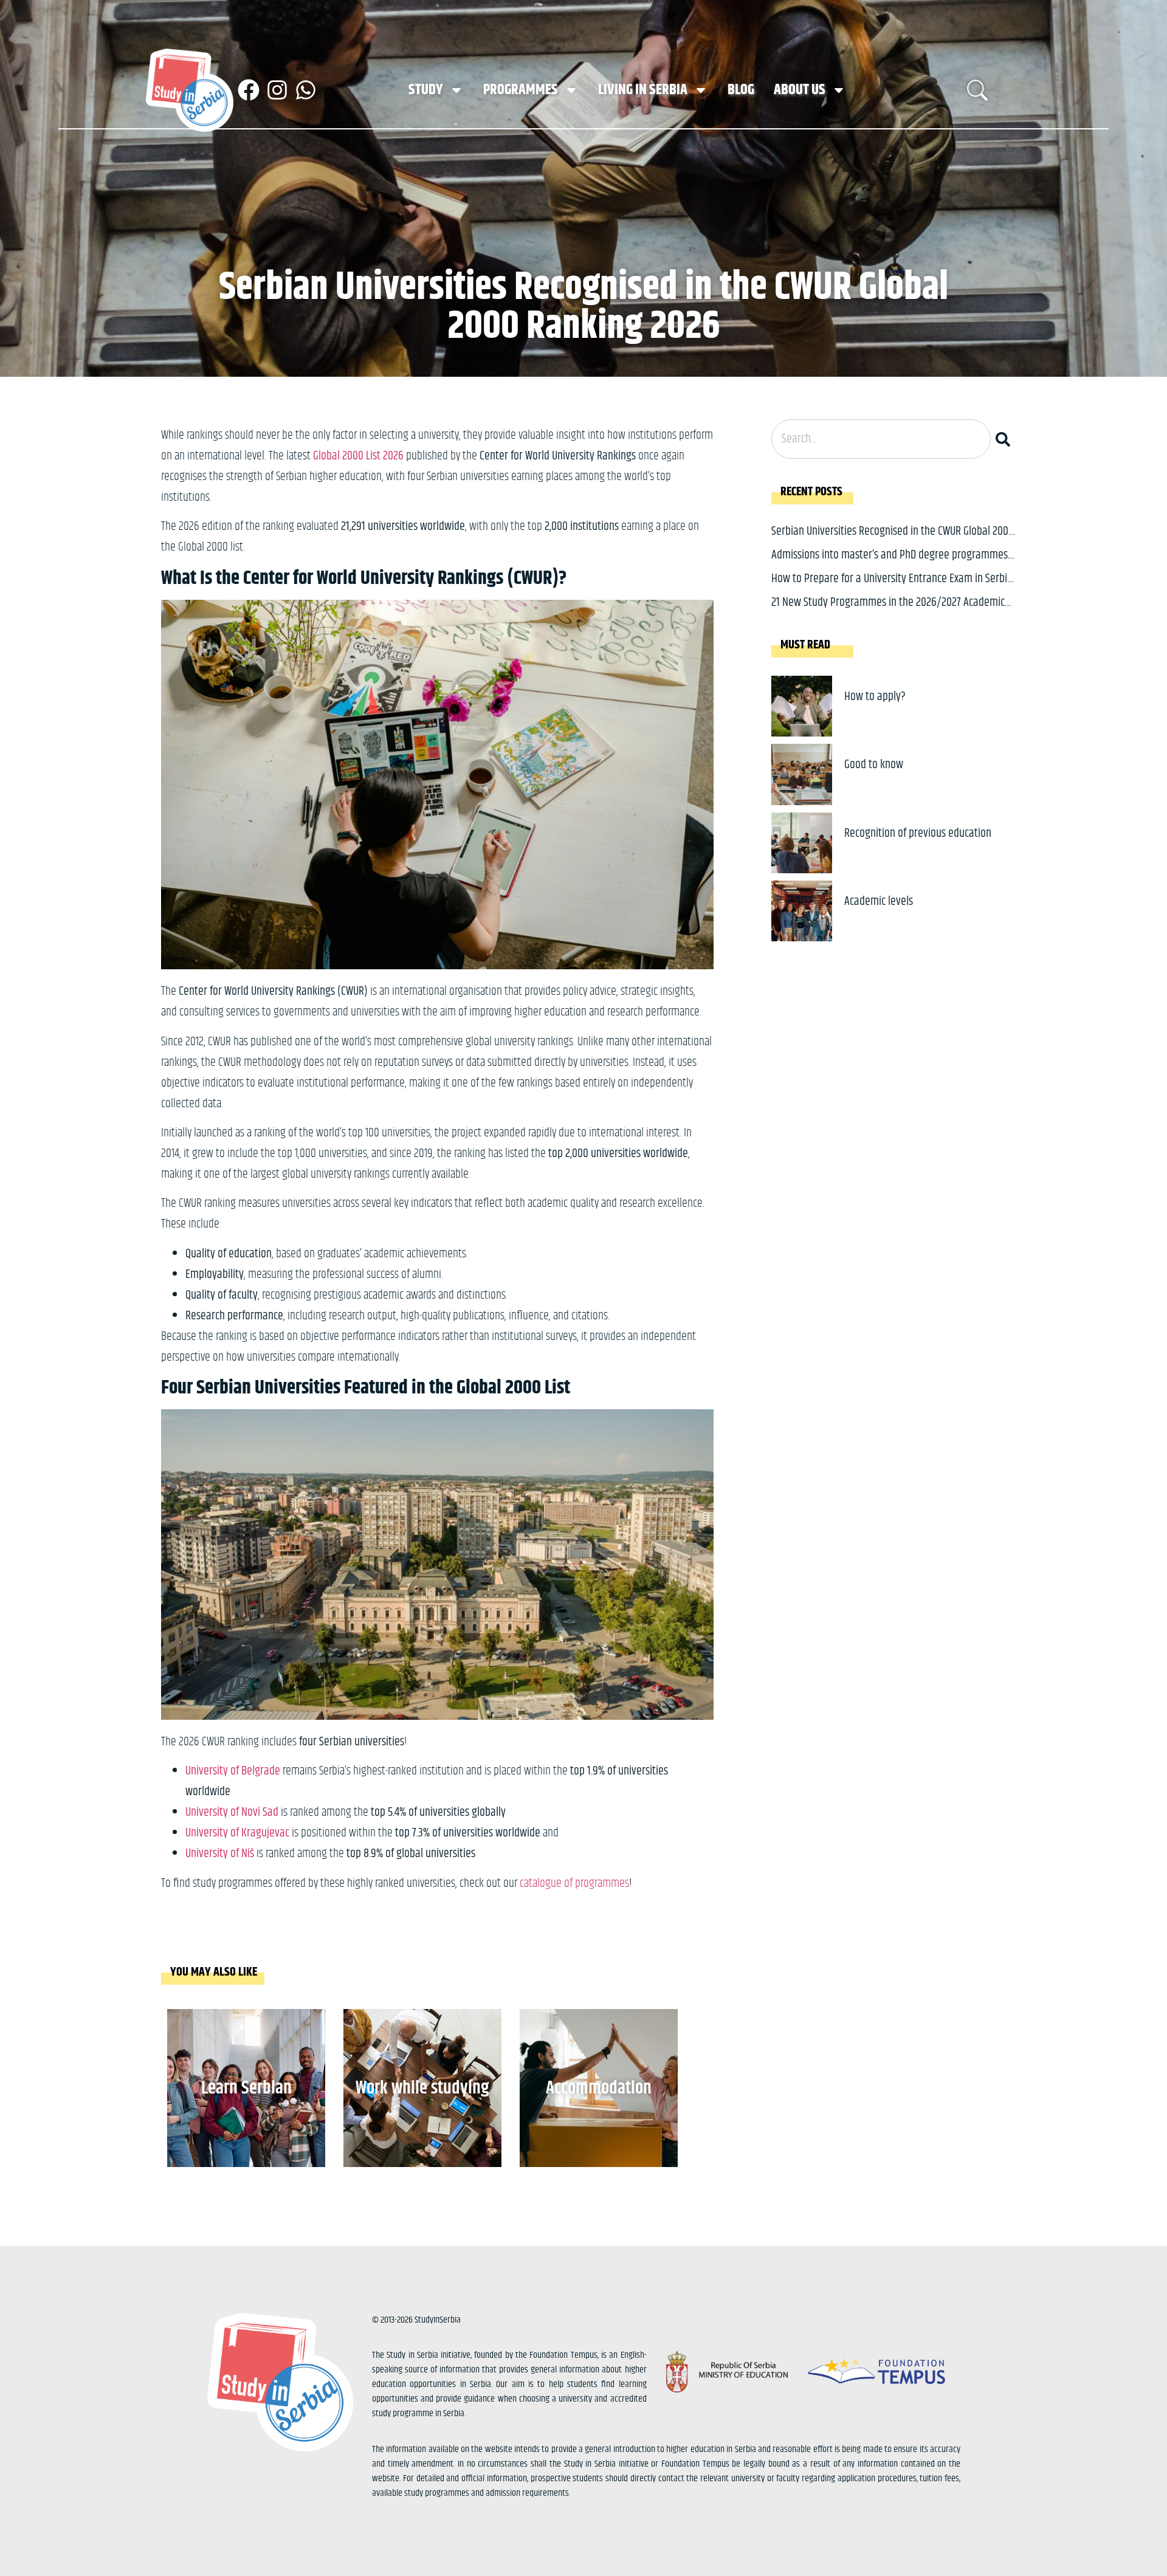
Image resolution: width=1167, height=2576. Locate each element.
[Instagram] (277, 90)
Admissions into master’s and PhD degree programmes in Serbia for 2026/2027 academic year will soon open (890, 564)
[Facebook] (249, 90)
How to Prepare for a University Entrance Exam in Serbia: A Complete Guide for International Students (893, 588)
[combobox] (881, 439)
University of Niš (220, 1854)
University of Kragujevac (237, 1833)
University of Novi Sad (232, 1812)
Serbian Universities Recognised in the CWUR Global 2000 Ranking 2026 (893, 541)
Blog (741, 90)
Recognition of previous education (918, 833)
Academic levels (879, 902)
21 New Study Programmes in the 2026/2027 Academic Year (888, 612)
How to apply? (875, 697)
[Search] (1005, 439)
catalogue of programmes (574, 1884)
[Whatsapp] (306, 90)
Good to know (874, 765)
